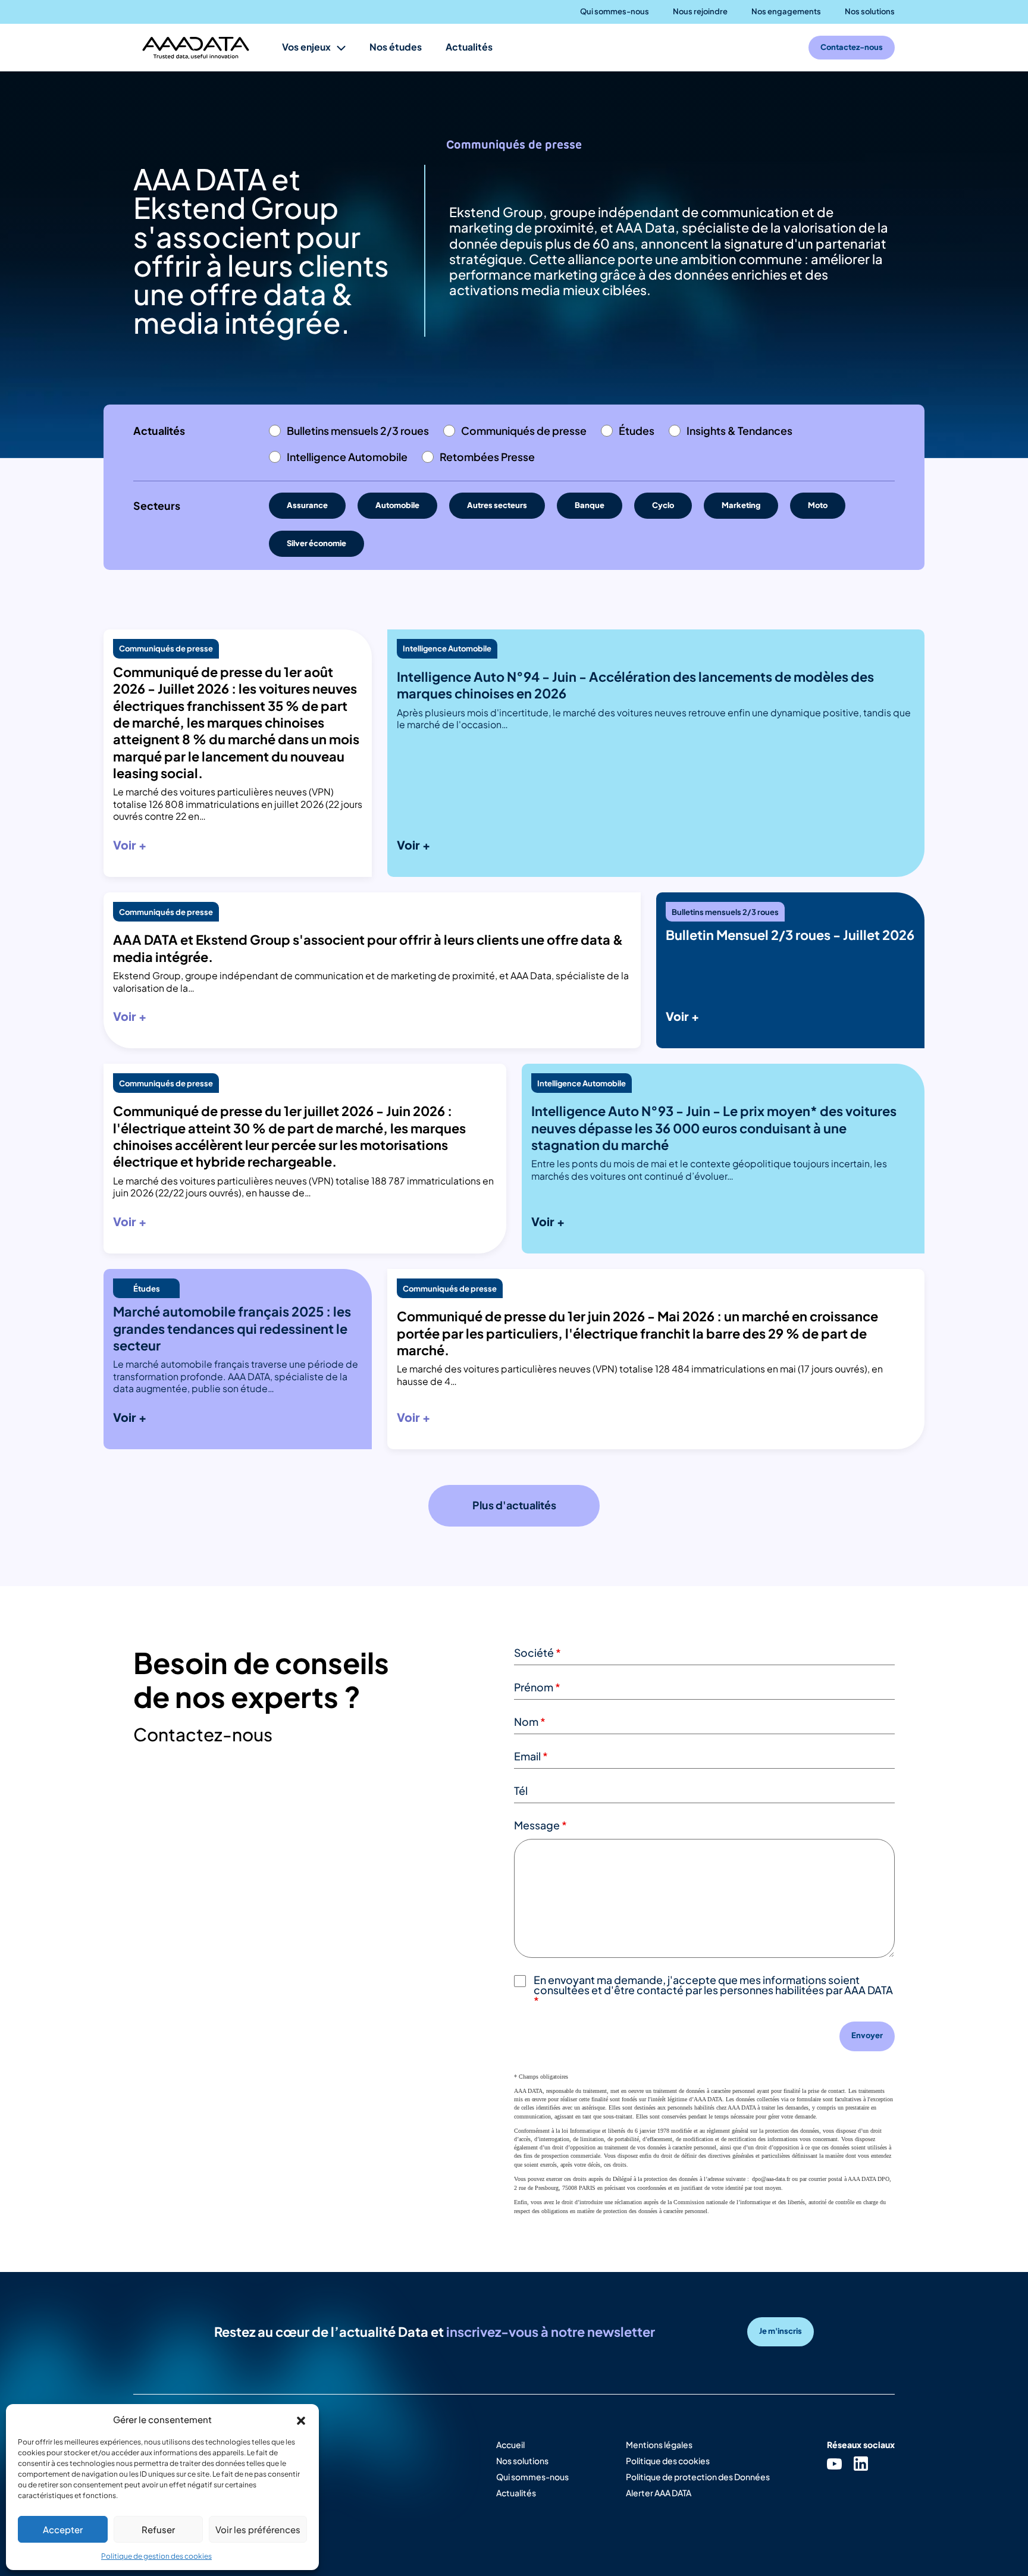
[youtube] (834, 2463)
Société (537, 1653)
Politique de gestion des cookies (156, 2556)
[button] (301, 2419)
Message (540, 1825)
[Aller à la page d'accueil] (196, 48)
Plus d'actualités (514, 1505)
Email (531, 1756)
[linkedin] (861, 2463)
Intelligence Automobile (347, 457)
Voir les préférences (258, 2529)
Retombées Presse (487, 457)
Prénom (537, 1687)
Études (637, 431)
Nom (530, 1722)
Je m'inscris (781, 2331)
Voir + (130, 845)
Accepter (63, 2529)
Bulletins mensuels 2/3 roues (358, 431)
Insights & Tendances (739, 431)
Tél (521, 1791)
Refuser (158, 2529)
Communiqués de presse (524, 431)
